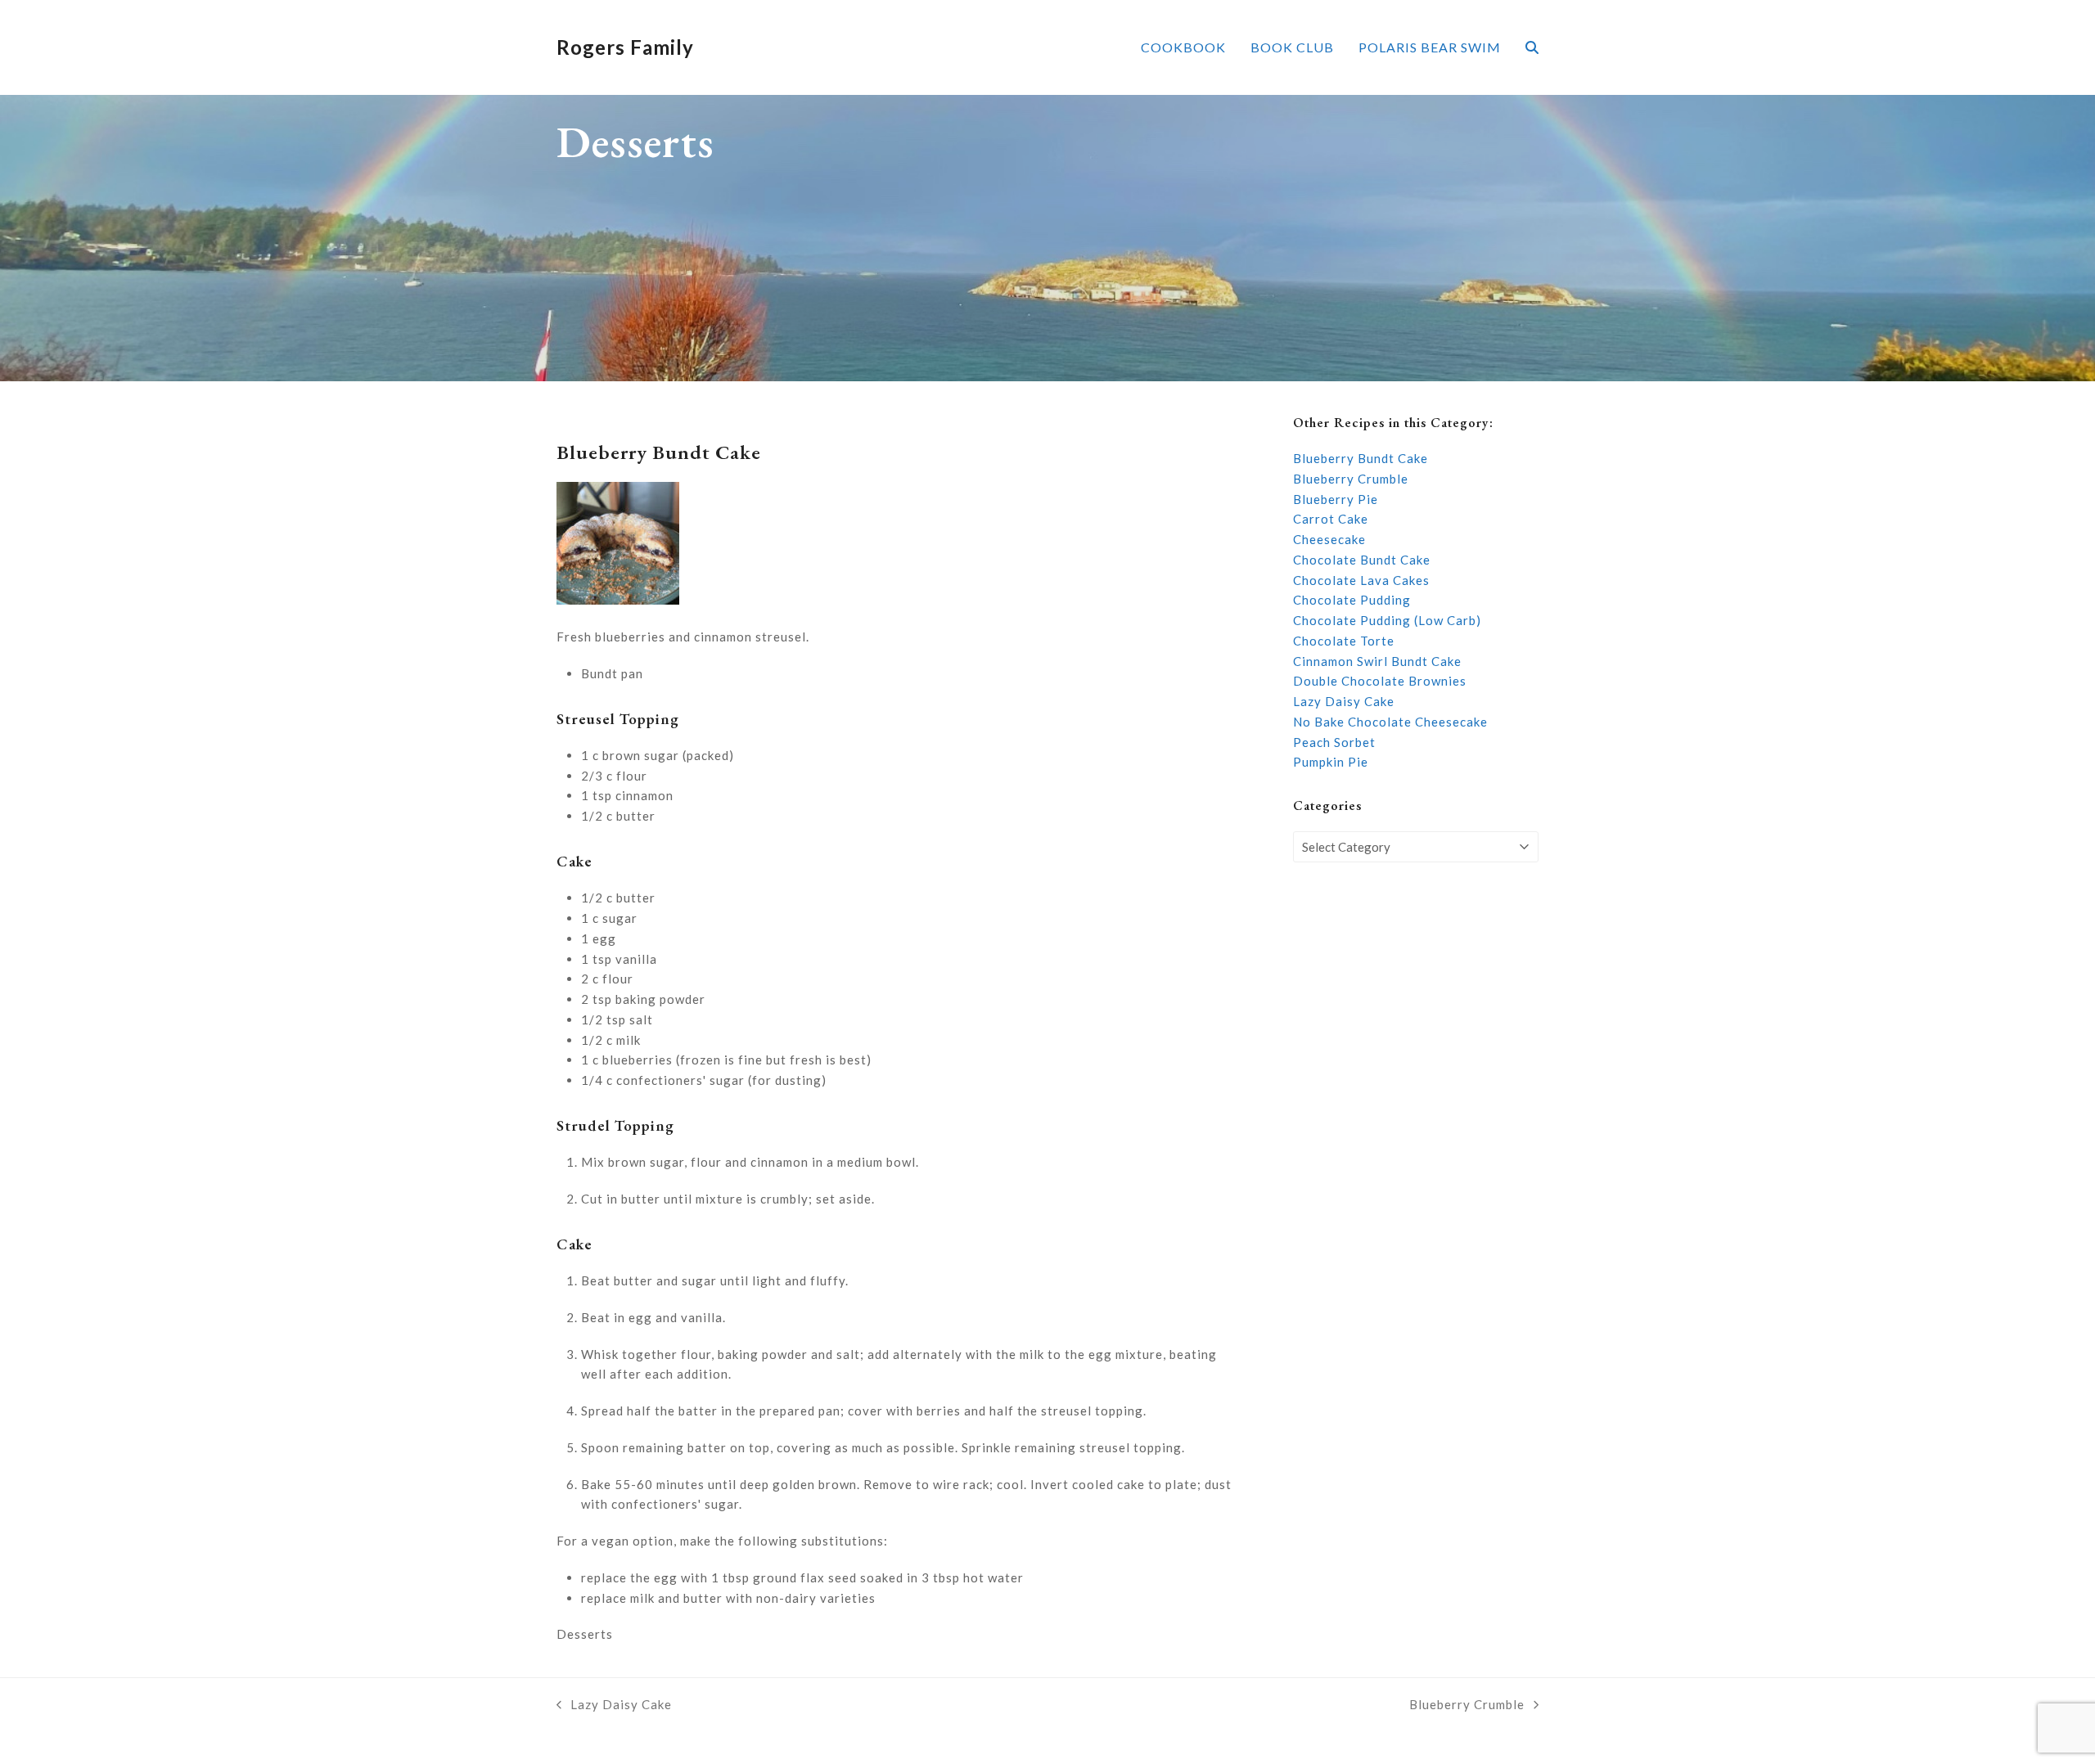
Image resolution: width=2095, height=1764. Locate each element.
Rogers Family (625, 47)
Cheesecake (1329, 539)
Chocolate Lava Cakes (1361, 580)
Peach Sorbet (1334, 742)
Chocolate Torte (1344, 641)
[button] (1532, 47)
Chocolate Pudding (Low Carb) (1387, 620)
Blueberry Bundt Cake (1361, 458)
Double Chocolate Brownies (1380, 681)
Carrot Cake (1331, 519)
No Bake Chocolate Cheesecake (1390, 722)
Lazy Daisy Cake (1344, 701)
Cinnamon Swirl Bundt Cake (1377, 661)
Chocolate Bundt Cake (1362, 560)
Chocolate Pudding (1352, 600)
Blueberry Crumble (1351, 479)
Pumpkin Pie (1331, 762)
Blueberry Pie (1336, 499)
